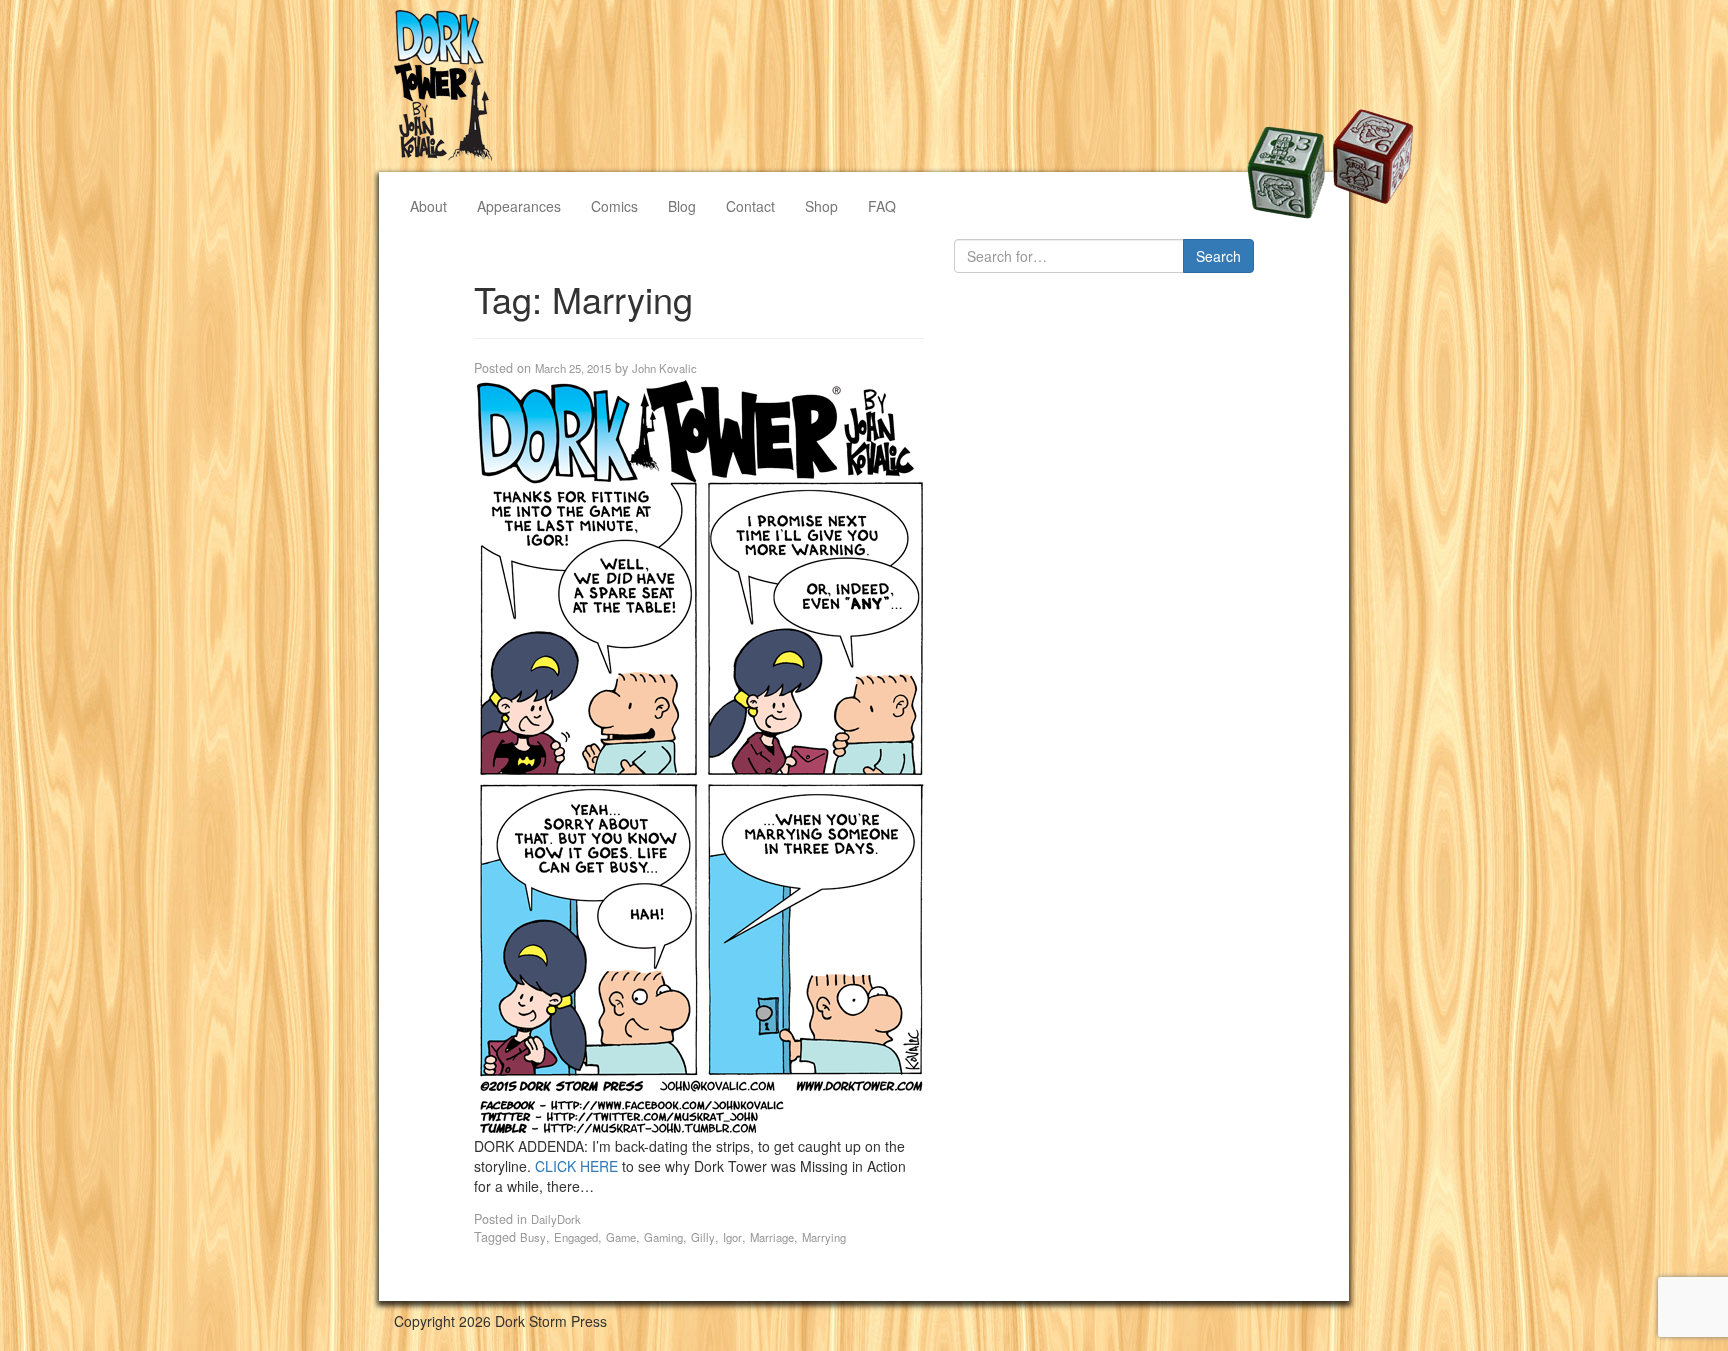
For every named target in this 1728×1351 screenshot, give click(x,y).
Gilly (703, 1237)
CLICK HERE (576, 1166)
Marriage (772, 1237)
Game (621, 1237)
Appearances (519, 206)
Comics (614, 206)
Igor (732, 1237)
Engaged (576, 1237)
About (428, 206)
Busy (533, 1237)
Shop (821, 206)
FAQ (882, 206)
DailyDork (556, 1219)
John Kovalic (664, 368)
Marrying (824, 1237)
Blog (682, 206)
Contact (750, 206)
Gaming (663, 1237)
